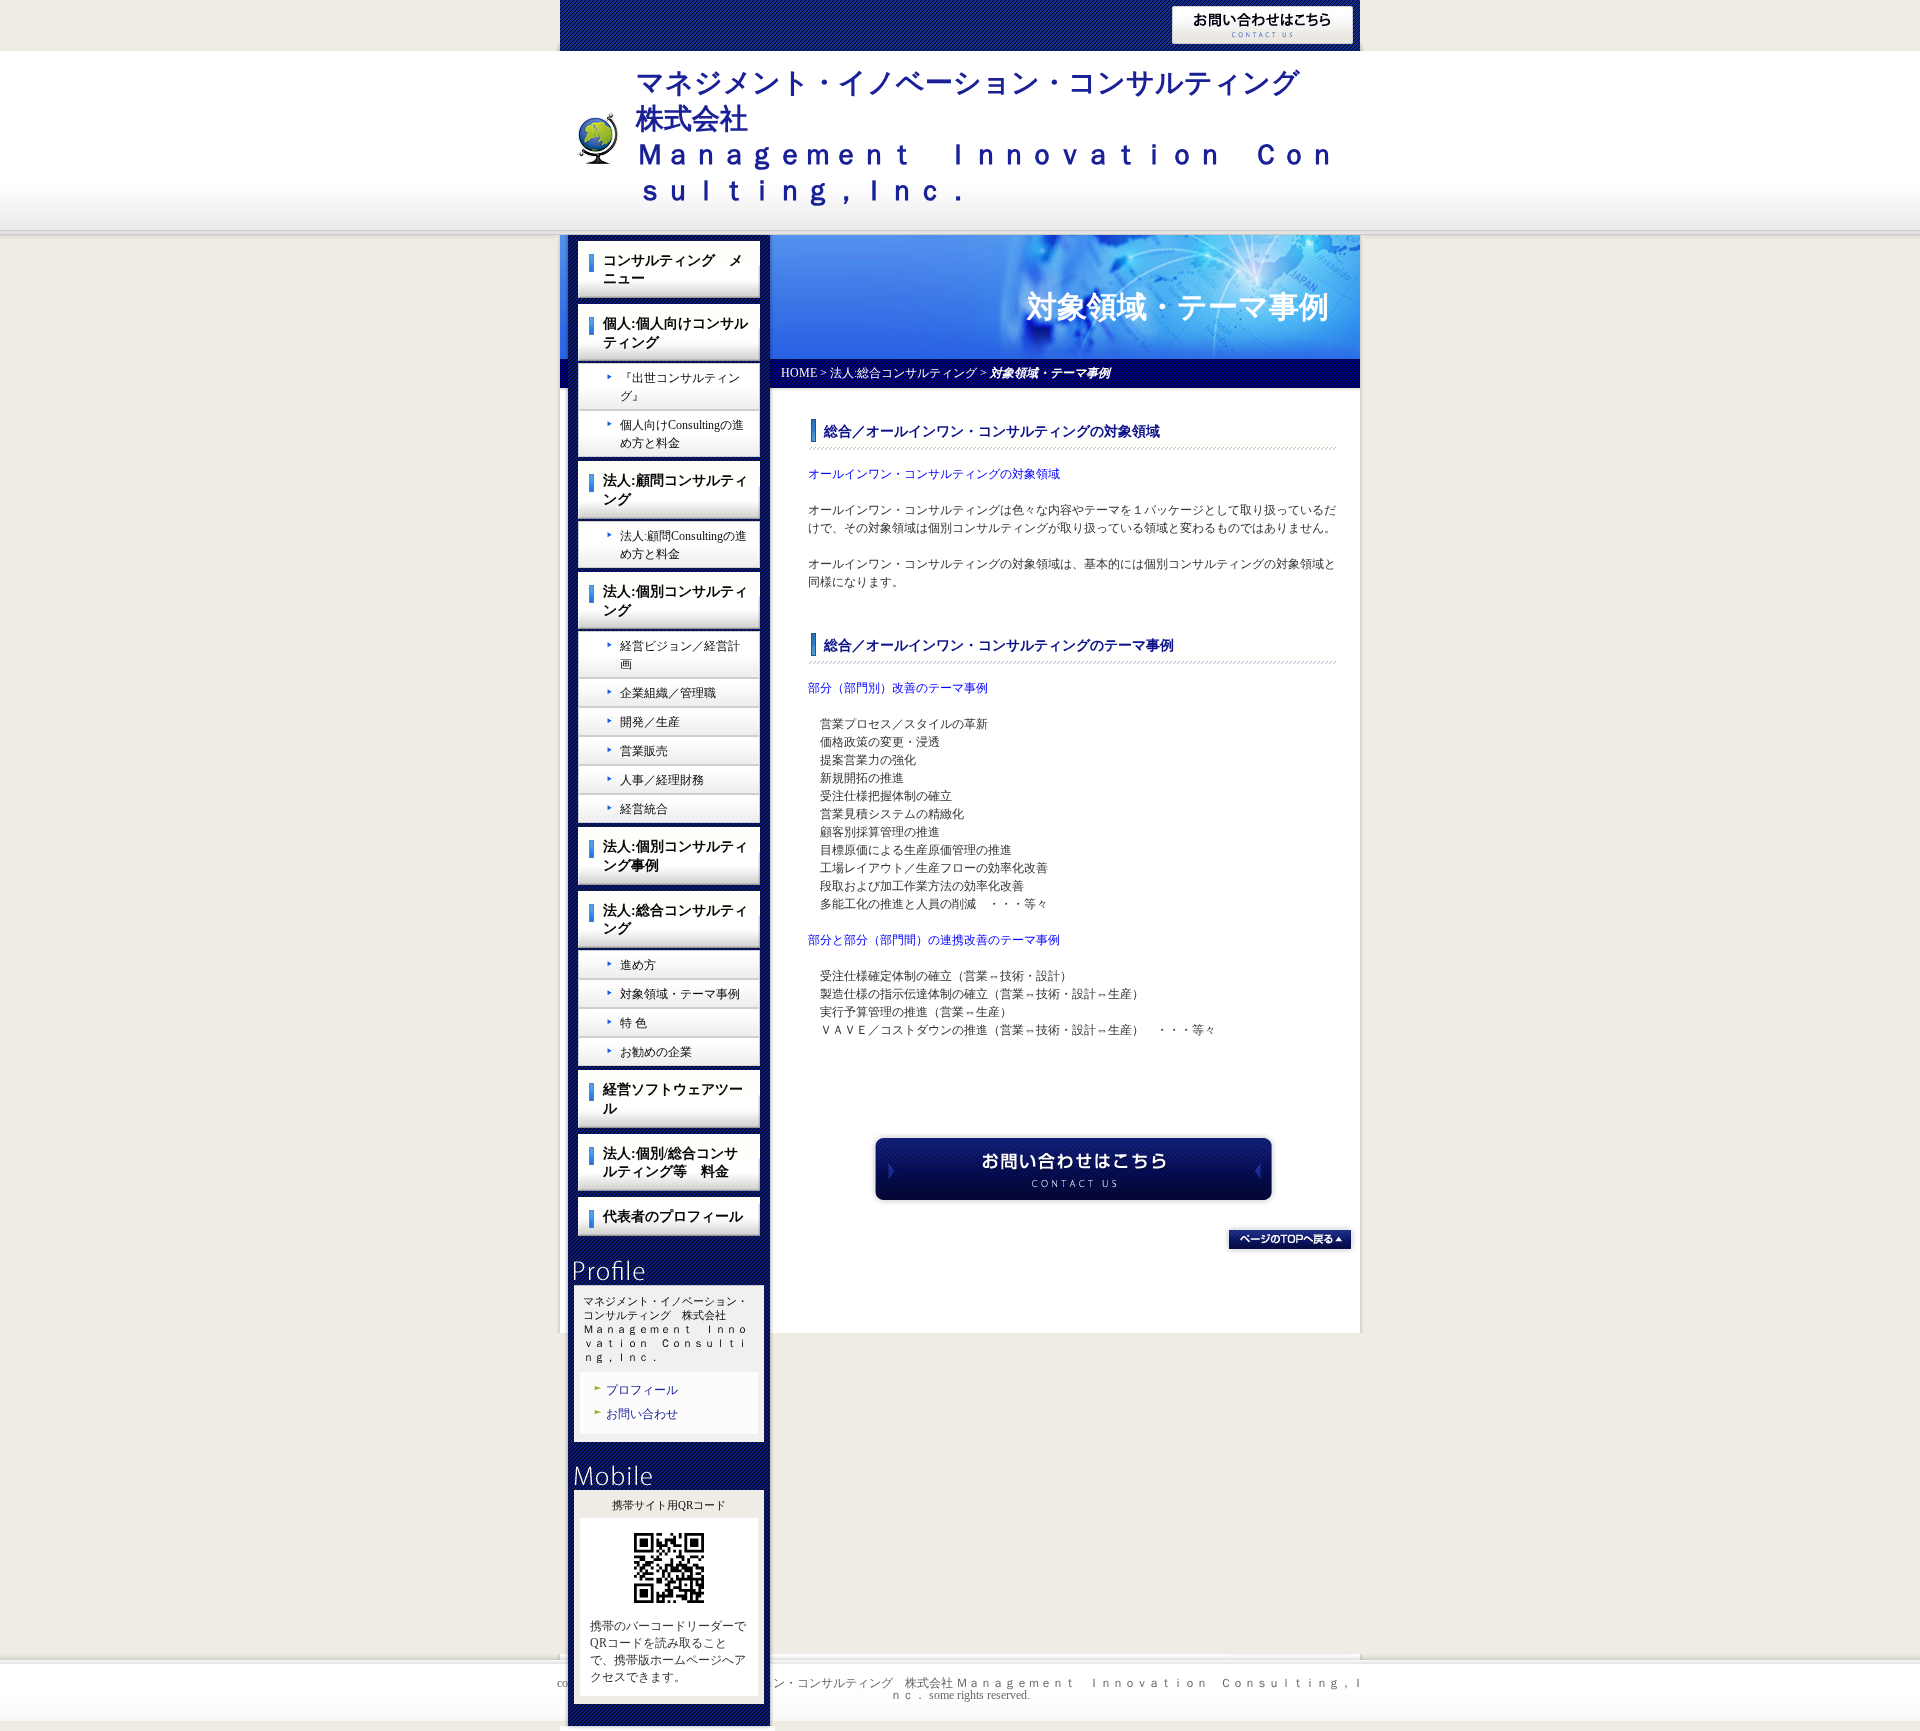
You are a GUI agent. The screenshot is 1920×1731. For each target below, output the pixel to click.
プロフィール (642, 1390)
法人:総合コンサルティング (903, 373)
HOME (799, 373)
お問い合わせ (642, 1414)
